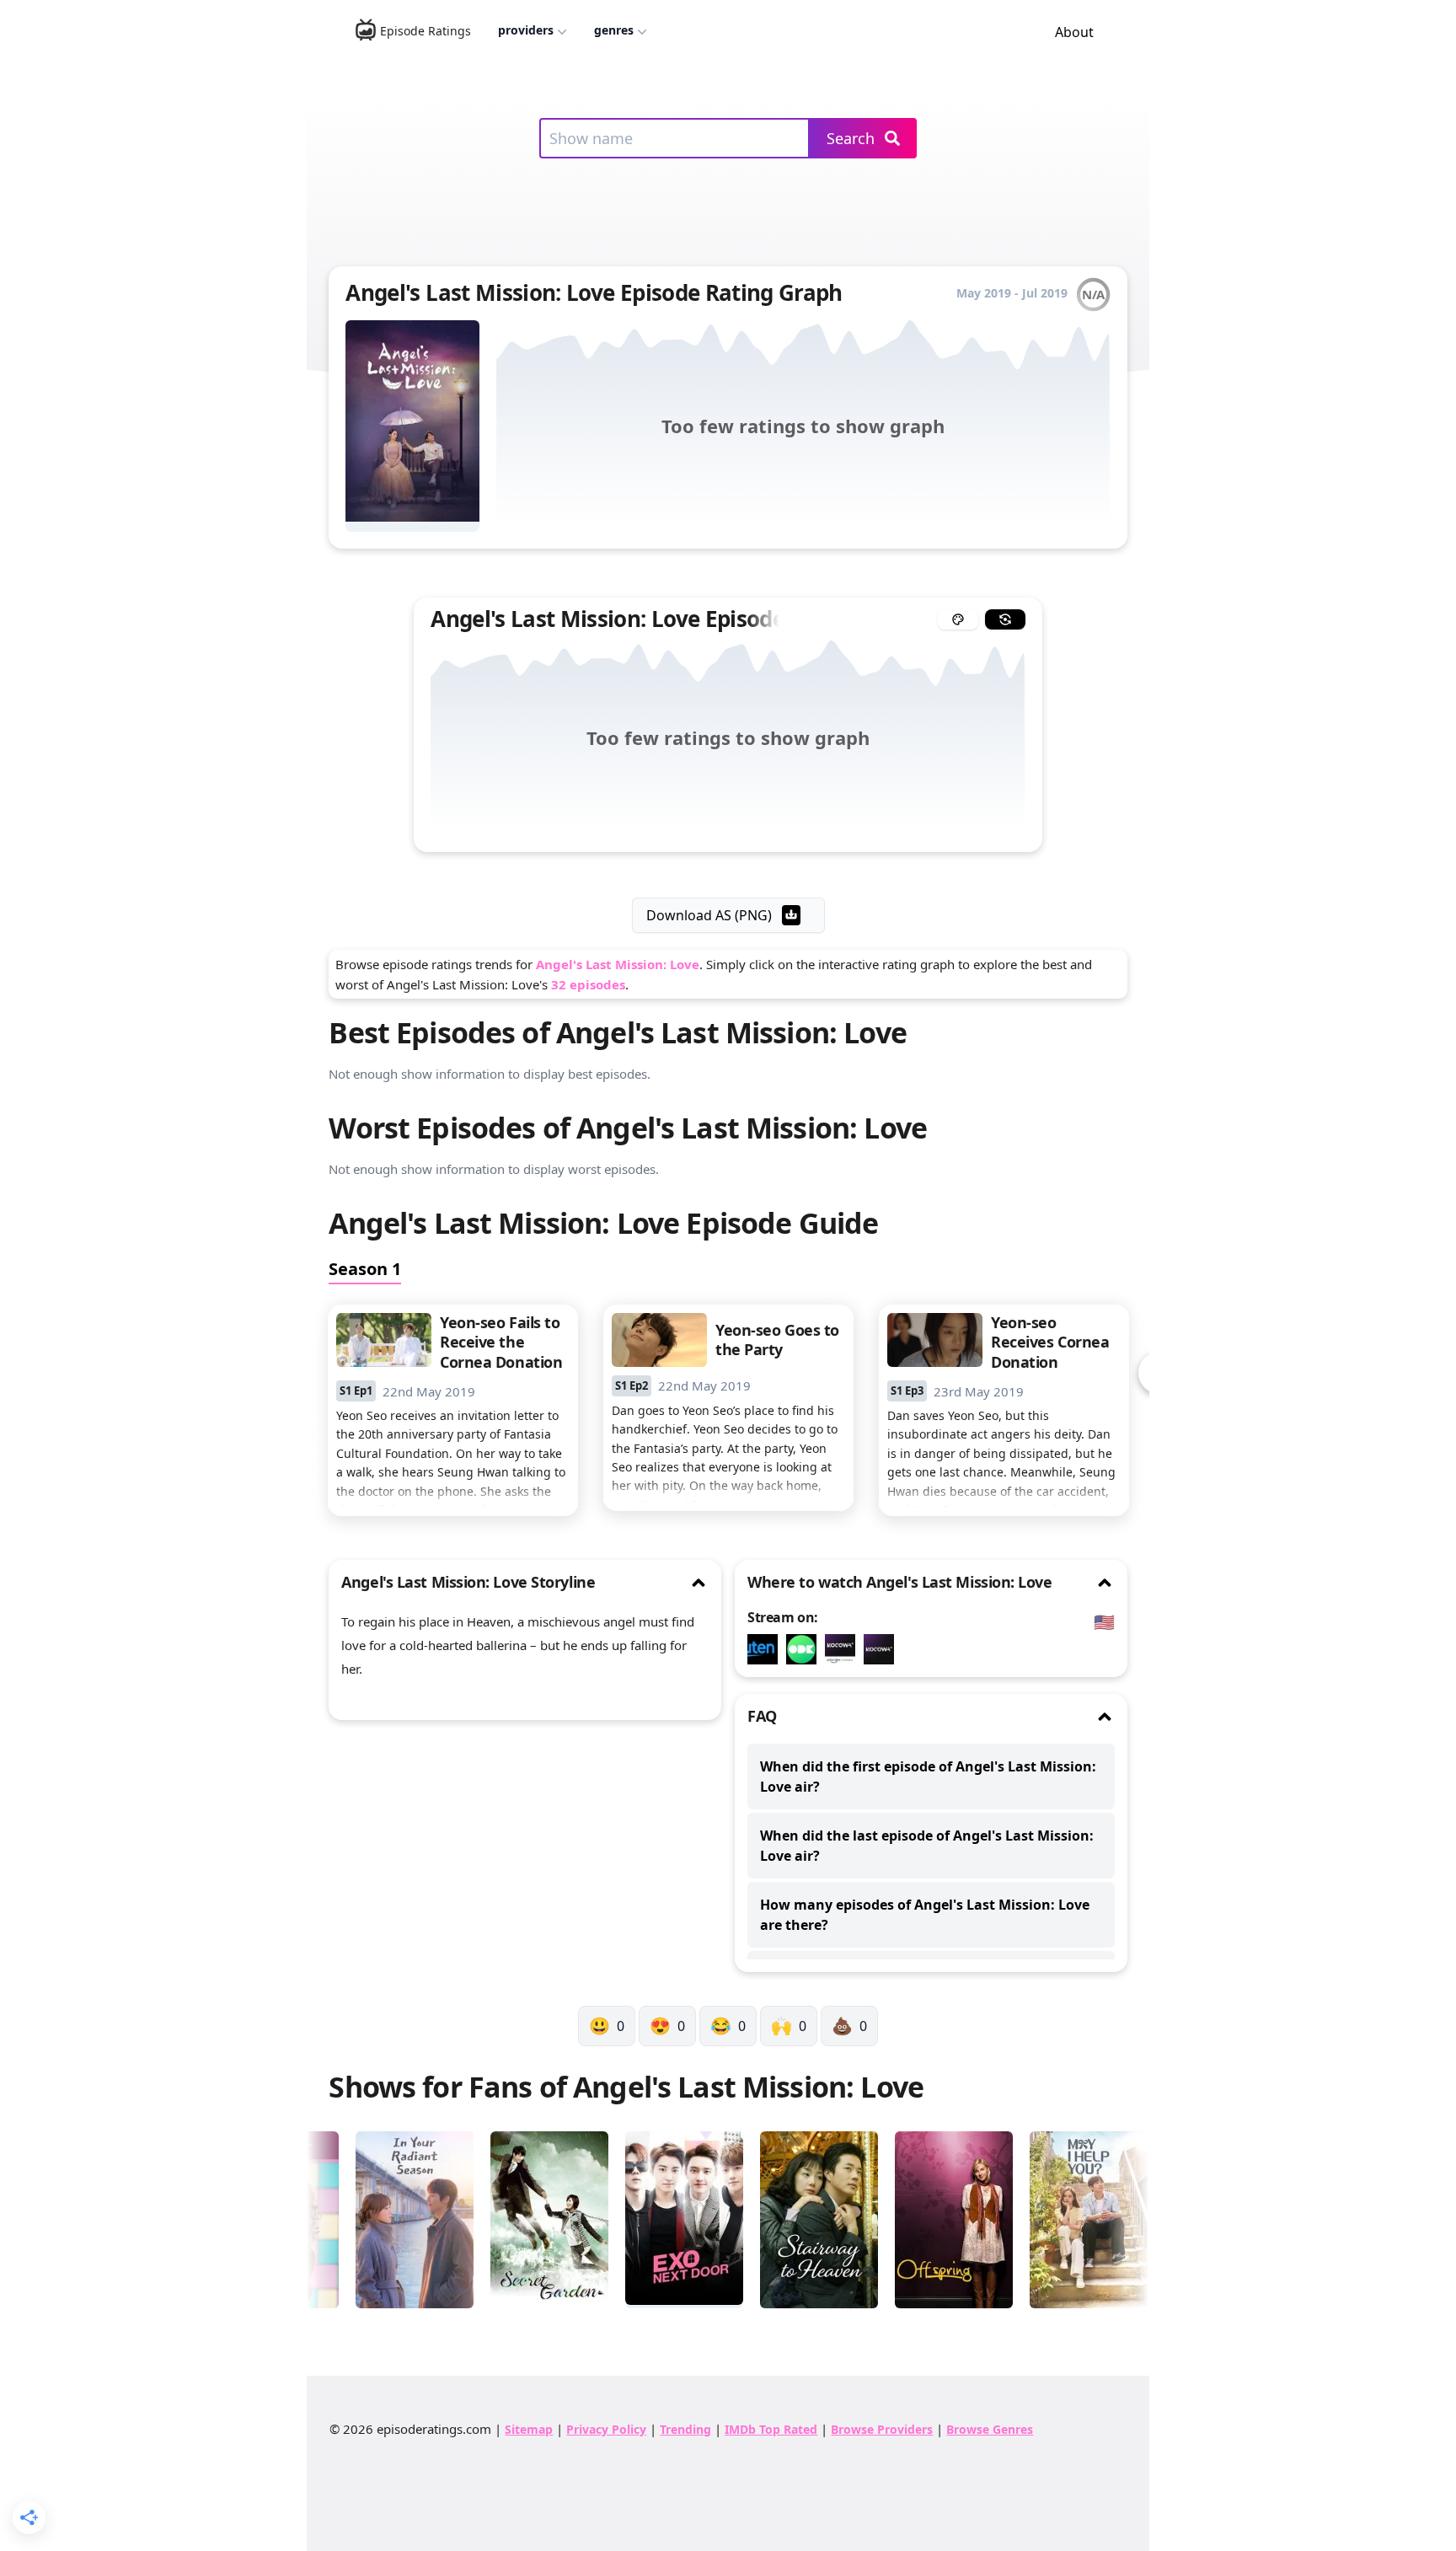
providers (526, 30)
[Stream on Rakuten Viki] (767, 1649)
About (1074, 32)
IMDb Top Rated (771, 2429)
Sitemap (529, 2429)
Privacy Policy (606, 2429)
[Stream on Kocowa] (883, 1649)
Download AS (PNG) (709, 915)
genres (614, 30)
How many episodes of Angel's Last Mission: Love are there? (925, 1915)
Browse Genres (990, 2429)
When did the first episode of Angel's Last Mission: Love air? (928, 1777)
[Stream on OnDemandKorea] (806, 1649)
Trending (685, 2429)
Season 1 (365, 1269)
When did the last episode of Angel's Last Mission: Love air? (927, 1846)
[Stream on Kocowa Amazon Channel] (844, 1649)
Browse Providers (882, 2429)
